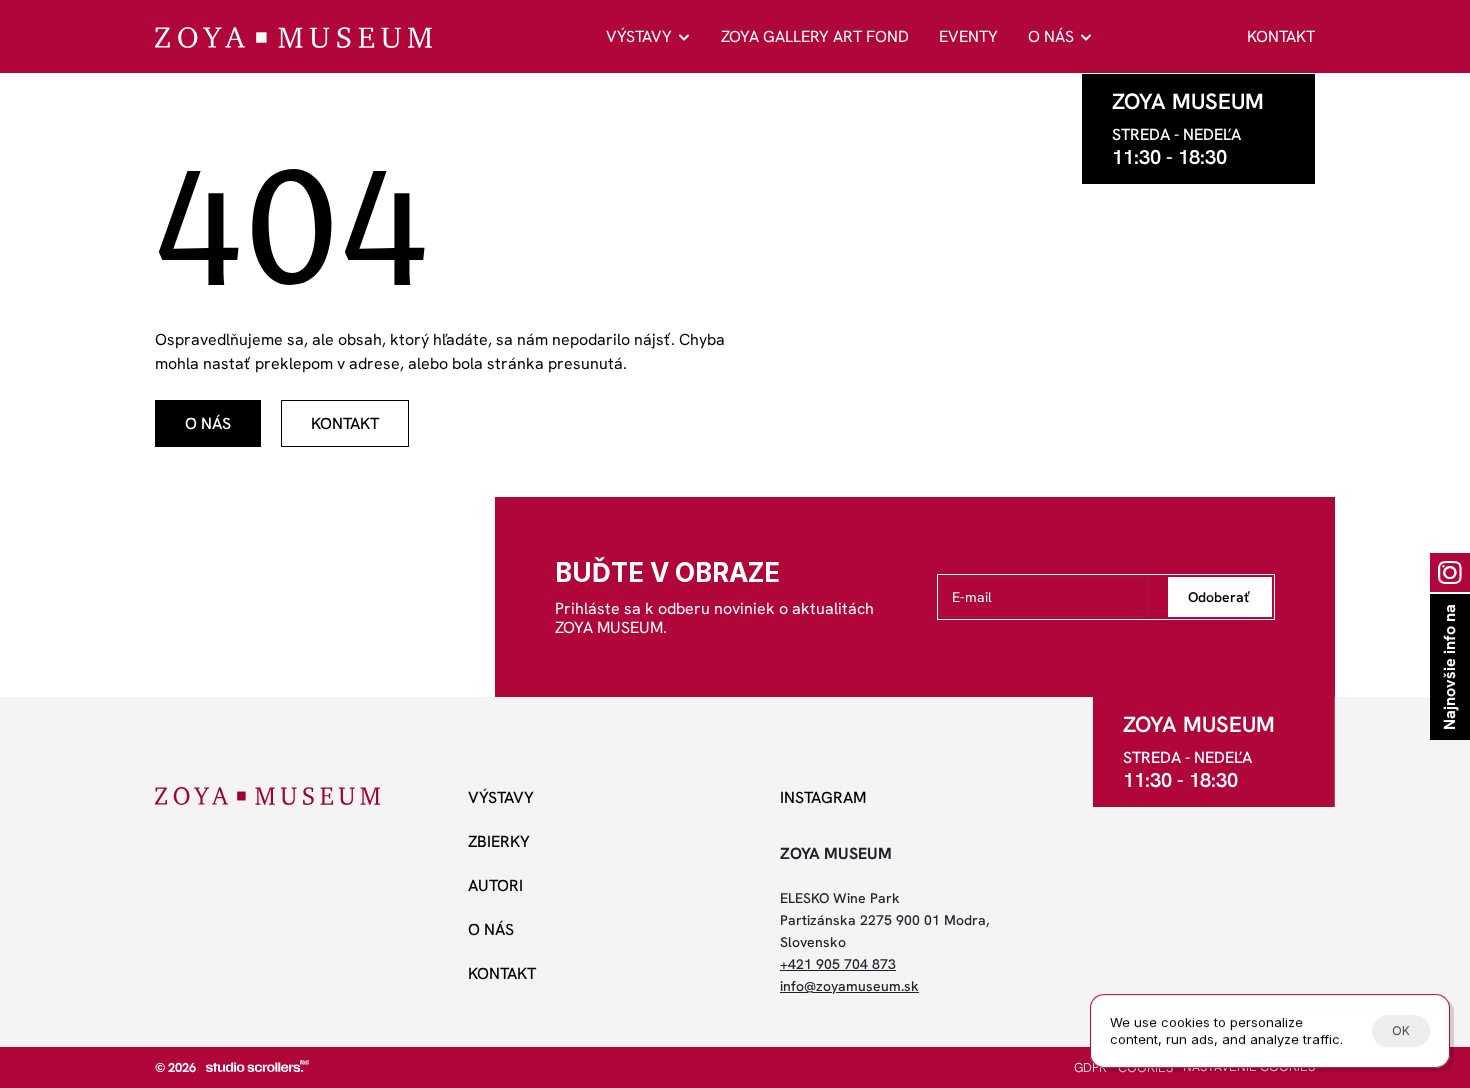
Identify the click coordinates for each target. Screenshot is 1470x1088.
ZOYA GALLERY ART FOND (815, 36)
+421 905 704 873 (838, 964)
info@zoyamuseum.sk (849, 986)
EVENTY (968, 36)
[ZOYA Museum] (293, 37)
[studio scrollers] (257, 1066)
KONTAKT (1281, 36)
